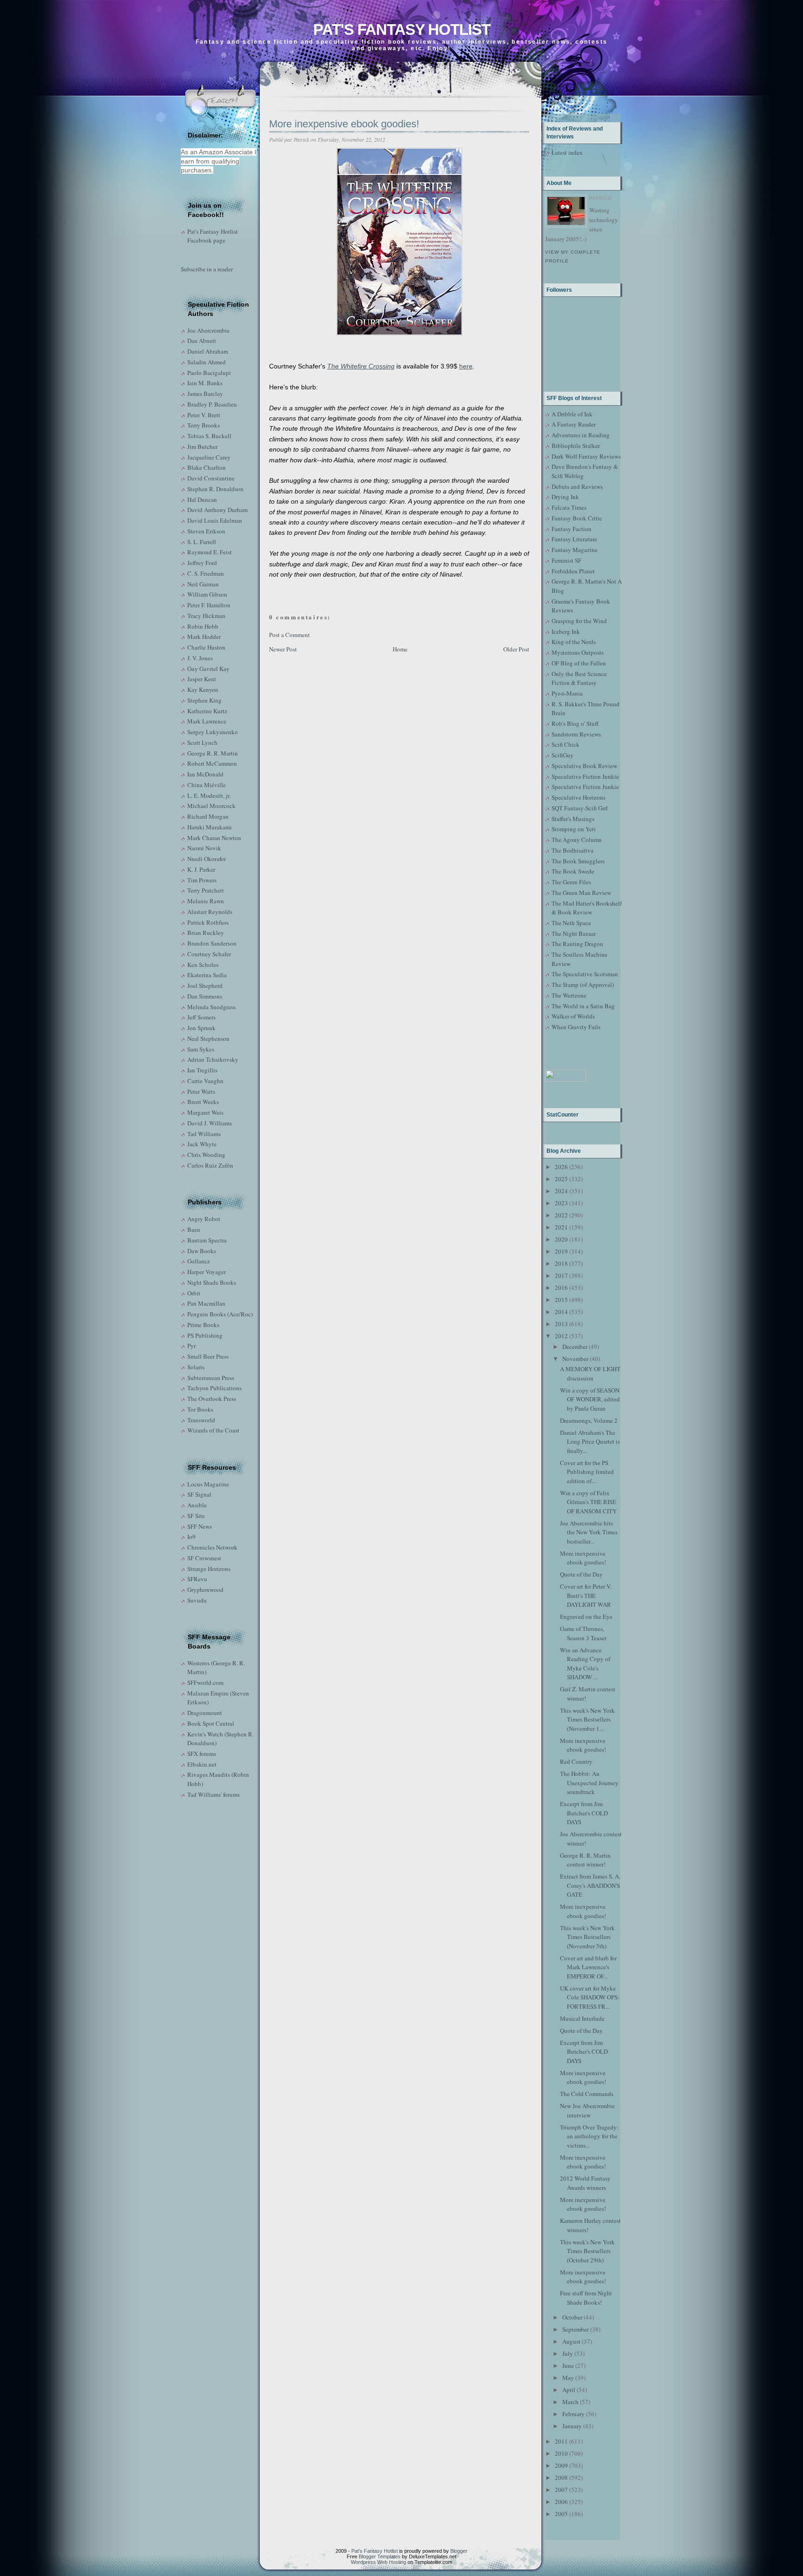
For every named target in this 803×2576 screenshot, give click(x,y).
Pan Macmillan (206, 1303)
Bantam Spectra (207, 1240)
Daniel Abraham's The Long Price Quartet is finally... (590, 1442)
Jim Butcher (202, 447)
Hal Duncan (202, 499)
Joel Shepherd (205, 986)
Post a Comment (290, 635)
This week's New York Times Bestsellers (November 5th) (587, 1937)
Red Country (576, 1761)
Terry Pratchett (206, 890)
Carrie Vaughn (205, 1081)
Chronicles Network (212, 1547)
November (575, 1359)
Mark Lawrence (207, 721)
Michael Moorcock (211, 806)
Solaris (196, 1367)
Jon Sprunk (201, 1028)
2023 (561, 1203)
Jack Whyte (202, 1144)
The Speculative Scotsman (585, 974)
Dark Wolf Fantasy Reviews (586, 456)
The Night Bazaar (574, 933)
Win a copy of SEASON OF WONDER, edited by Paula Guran (590, 1399)
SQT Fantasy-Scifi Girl (580, 808)
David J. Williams (210, 1123)
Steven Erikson (206, 531)
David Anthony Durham (217, 510)
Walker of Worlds (573, 1016)
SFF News (200, 1526)
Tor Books (200, 1409)
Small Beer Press (208, 1356)
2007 (561, 2490)
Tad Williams (204, 1134)
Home (400, 649)
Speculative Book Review (584, 766)
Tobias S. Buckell (209, 436)
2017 (561, 1275)
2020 (561, 1239)
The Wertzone (569, 995)
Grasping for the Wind (579, 621)
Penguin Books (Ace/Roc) (220, 1314)
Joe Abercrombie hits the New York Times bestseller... (589, 1532)
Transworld (201, 1420)
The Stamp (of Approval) (583, 985)
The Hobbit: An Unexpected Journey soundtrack (589, 1783)
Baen (194, 1229)
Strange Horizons (209, 1569)
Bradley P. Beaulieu (212, 404)
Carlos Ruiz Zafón (210, 1165)
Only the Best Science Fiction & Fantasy (579, 678)
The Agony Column (577, 840)
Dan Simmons (205, 996)
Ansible (197, 1505)
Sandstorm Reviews (576, 734)
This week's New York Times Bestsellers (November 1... (587, 1719)
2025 (561, 1179)
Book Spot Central (211, 1723)
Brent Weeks (203, 1102)
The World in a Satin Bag (583, 1006)
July (568, 2353)
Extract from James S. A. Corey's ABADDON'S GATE (590, 1885)
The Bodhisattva (573, 850)
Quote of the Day (581, 1574)
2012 (561, 1336)
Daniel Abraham (208, 351)
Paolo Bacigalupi (209, 373)
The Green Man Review (581, 893)
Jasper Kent (202, 679)
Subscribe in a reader (207, 269)
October (572, 2317)
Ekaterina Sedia (207, 975)
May (568, 2378)
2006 (561, 2502)
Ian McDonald (205, 774)
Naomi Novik (204, 848)
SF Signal (199, 1494)
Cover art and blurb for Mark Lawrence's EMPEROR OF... (588, 1967)
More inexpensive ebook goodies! (344, 124)
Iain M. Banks (205, 383)
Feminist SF (566, 560)
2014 (561, 1312)
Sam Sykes (201, 1049)
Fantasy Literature (574, 539)
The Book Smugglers (578, 861)
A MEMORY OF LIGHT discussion (590, 1373)
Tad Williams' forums (214, 1794)
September (576, 2329)
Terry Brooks (204, 425)
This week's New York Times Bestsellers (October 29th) (587, 2251)
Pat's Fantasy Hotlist (402, 30)
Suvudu (197, 1600)
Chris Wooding (206, 1155)
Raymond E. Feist (210, 552)
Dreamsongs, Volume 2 (589, 1420)
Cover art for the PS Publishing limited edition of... (587, 1472)
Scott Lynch (202, 743)
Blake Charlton (207, 467)
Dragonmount (205, 1713)
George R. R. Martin (213, 753)
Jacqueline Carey (209, 457)
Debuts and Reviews (577, 486)
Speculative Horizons (579, 797)
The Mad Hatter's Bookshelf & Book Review (587, 908)
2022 (561, 1215)
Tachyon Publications (214, 1388)
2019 (561, 1251)
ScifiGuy (563, 755)
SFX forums (202, 1754)
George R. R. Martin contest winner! (585, 1860)
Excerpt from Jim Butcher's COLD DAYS (584, 1813)
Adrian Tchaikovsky (213, 1059)
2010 (561, 2453)
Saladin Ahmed (207, 362)
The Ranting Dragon (577, 944)
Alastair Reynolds (210, 912)
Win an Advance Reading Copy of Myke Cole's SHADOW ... (585, 1664)
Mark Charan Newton (214, 838)
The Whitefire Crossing (361, 366)
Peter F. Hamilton (209, 605)
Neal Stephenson (208, 1038)
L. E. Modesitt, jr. (209, 795)
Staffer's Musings (573, 819)
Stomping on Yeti (574, 829)
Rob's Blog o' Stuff (575, 723)
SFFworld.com (205, 1682)
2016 (561, 1288)
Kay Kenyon (203, 690)
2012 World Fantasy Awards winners (585, 2183)
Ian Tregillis (202, 1070)
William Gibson (207, 594)
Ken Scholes (203, 965)
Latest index (567, 152)
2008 (561, 2477)
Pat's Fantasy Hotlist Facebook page (213, 236)
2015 (561, 1300)
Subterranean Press (211, 1378)
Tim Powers (202, 880)
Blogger (459, 2551)
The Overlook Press (212, 1399)
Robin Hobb (203, 626)
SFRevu (197, 1579)
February (573, 2414)
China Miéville (207, 785)
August (571, 2341)
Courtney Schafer (209, 954)
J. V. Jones (200, 658)
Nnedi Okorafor (207, 859)
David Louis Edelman (215, 520)
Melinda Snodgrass (211, 1007)
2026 (561, 1167)
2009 (561, 2465)
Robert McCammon (212, 763)
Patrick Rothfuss (208, 922)
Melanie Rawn (206, 901)
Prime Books (203, 1325)
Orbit (194, 1293)
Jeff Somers (201, 1017)
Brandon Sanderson (212, 943)
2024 (561, 1191)
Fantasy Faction (572, 529)
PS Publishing (205, 1335)
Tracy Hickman (206, 616)
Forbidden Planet (573, 571)
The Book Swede (573, 871)
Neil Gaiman (203, 584)
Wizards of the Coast (213, 1430)
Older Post (516, 649)
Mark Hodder (204, 637)
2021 (561, 1227)
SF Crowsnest (204, 1558)
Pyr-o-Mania (567, 693)
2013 (561, 1324)
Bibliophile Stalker (576, 446)
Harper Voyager (207, 1272)
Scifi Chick (566, 744)
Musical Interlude (582, 2018)
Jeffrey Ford (202, 563)
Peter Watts (201, 1091)
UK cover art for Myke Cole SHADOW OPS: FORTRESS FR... (590, 1997)
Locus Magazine (208, 1484)
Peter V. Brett (204, 415)
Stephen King (204, 700)
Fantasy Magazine (575, 550)
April (569, 2390)
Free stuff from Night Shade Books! (586, 2298)
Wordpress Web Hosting (378, 2562)
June (568, 2366)
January (572, 2426)
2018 (561, 1263)
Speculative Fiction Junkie (585, 776)
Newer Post (283, 649)
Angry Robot (204, 1219)
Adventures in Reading (581, 435)
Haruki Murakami (210, 827)
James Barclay (205, 394)
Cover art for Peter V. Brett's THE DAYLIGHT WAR (586, 1595)
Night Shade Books (212, 1282)
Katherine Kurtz (207, 711)
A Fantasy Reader (574, 424)
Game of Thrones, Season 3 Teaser (583, 1633)
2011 (561, 2441)
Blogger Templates (380, 2556)
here (466, 366)
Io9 (191, 1537)
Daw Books (202, 1251)
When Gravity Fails (576, 1027)
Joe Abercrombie (208, 330)
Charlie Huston (206, 647)
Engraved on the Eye (586, 1617)
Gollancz (199, 1261)
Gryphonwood (205, 1590)
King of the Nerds (574, 642)
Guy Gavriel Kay (208, 669)
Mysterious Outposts (578, 652)
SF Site (196, 1516)
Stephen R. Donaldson (215, 489)
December (575, 1347)
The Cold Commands (587, 2094)
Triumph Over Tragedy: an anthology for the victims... (589, 2136)
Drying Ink (565, 497)
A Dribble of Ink (572, 414)
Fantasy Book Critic (577, 518)
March (570, 2402)
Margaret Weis (205, 1112)
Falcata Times (569, 507)
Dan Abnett (202, 341)
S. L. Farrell (202, 542)
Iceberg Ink (566, 631)
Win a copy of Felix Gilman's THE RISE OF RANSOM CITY (588, 1502)
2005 (561, 2514)
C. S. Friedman (206, 573)
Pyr (191, 1346)
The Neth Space (571, 923)
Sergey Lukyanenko (213, 732)
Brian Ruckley (206, 933)
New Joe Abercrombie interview (587, 2110)
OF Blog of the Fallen (579, 663)
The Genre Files (571, 882)
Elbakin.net (202, 1764)
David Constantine (211, 478)
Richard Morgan (208, 816)
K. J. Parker (201, 869)
